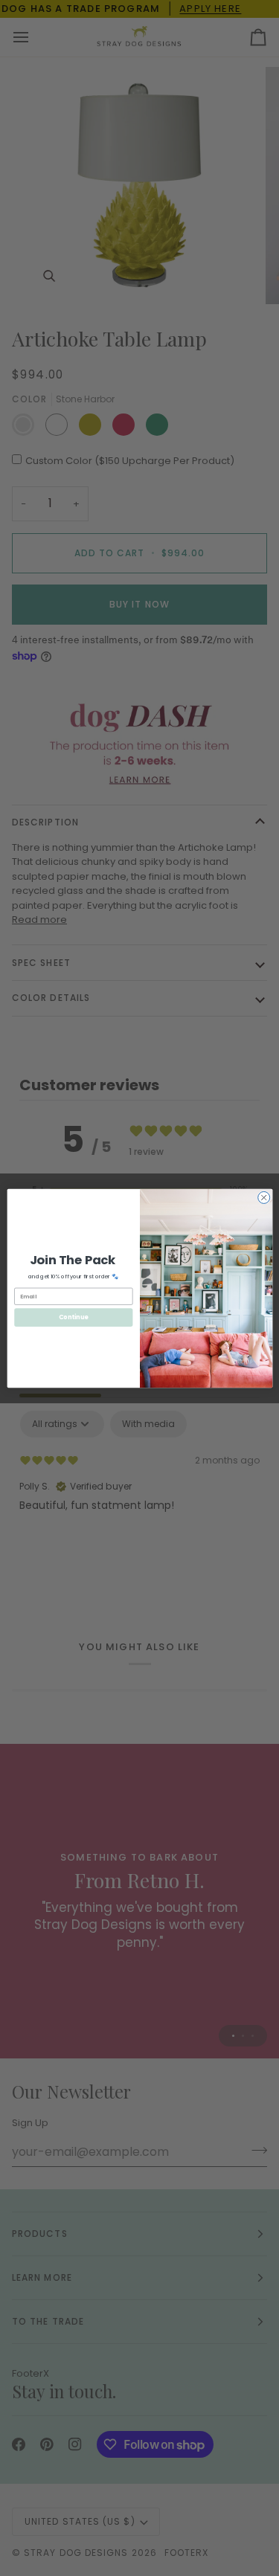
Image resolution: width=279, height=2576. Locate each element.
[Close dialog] (263, 1197)
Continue (73, 1317)
